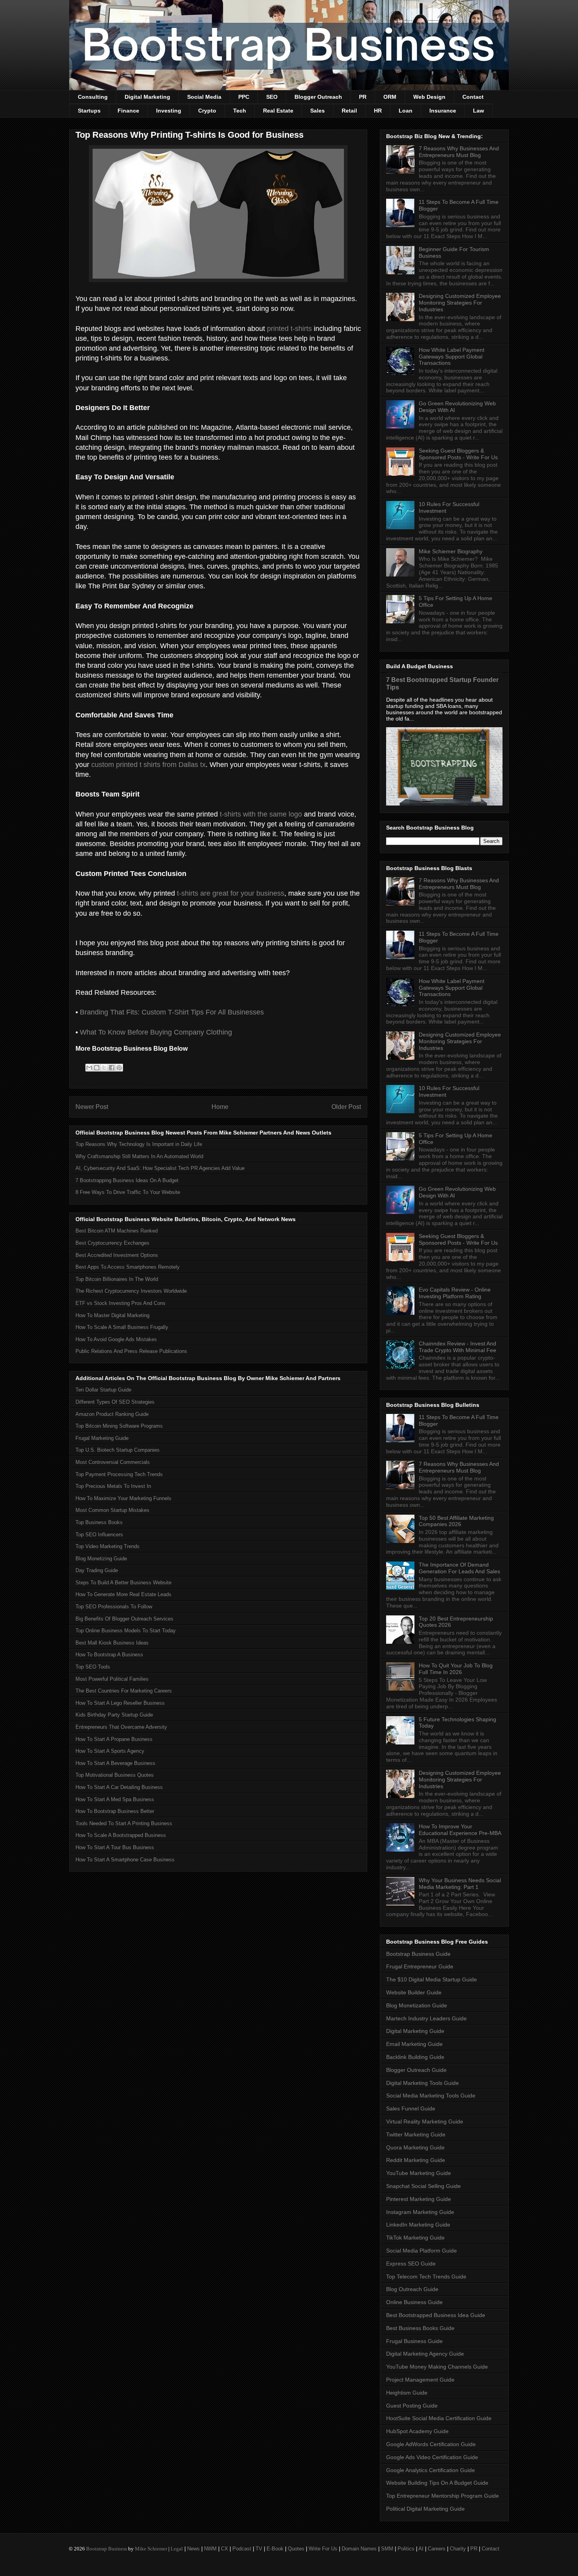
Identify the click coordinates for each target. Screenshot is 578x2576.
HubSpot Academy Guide (417, 2431)
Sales (318, 111)
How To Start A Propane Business (114, 1739)
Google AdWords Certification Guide (431, 2444)
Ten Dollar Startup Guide (103, 1390)
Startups (89, 111)
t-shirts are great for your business (231, 893)
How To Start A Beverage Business (115, 1763)
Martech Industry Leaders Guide (426, 2018)
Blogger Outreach (318, 97)
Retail (349, 111)
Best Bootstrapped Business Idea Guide (436, 2315)
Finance (128, 111)
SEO (272, 97)
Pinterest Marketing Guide (419, 2199)
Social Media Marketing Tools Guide (431, 2096)
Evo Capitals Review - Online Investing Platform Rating (455, 1293)
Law (479, 111)
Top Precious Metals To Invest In (113, 1486)
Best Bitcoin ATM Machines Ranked (117, 1231)
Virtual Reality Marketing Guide (425, 2121)
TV (259, 2549)
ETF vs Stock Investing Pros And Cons (121, 1303)
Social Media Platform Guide (422, 2251)
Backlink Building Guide (415, 2057)
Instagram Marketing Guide (420, 2212)
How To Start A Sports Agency (110, 1751)
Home (220, 1107)
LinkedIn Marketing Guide (418, 2225)
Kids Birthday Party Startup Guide (114, 1715)
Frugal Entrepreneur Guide (420, 1966)
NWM (210, 2549)
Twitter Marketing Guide (416, 2134)
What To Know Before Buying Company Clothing (156, 1032)
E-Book (275, 2549)
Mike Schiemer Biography (451, 551)
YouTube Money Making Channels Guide (437, 2367)
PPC (244, 97)
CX (225, 2549)
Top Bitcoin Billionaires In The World (117, 1279)
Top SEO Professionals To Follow (114, 1607)
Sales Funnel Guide (411, 2108)
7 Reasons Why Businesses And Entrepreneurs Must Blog (459, 152)
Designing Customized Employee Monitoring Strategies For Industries (460, 303)
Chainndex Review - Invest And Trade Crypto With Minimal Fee (457, 1347)
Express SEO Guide (411, 2264)
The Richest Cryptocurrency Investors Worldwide (131, 1291)
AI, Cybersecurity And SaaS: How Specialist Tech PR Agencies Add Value (160, 1168)
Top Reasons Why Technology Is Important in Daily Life (139, 1144)
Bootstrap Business (107, 2549)
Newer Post (92, 1107)
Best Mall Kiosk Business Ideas (112, 1643)
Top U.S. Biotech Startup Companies (118, 1450)
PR (363, 97)
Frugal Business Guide (414, 2341)
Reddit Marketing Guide (416, 2160)
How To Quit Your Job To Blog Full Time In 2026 (456, 1669)
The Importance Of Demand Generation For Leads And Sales (459, 1568)
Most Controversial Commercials (113, 1462)
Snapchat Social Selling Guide (423, 2186)
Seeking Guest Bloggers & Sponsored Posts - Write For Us (458, 454)
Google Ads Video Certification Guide (432, 2457)
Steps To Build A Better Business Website (123, 1583)
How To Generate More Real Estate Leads (123, 1594)
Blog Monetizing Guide (101, 1559)
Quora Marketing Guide (415, 2147)
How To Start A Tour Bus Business (115, 1847)
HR (378, 111)
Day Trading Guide (97, 1570)
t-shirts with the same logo (261, 814)
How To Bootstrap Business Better (115, 1811)
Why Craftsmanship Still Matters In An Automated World (139, 1156)
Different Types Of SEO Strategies (115, 1402)
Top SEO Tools (93, 1667)
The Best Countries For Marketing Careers (124, 1691)
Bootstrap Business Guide (418, 1954)
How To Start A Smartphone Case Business (125, 1860)
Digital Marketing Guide (415, 2031)
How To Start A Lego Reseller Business (120, 1703)
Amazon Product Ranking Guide (112, 1414)
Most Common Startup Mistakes (112, 1510)
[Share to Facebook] (112, 1068)
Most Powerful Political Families (112, 1679)
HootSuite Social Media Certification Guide (439, 2418)
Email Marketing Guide (414, 2044)
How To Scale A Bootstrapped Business (121, 1835)
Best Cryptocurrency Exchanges (112, 1243)
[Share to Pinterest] (119, 1068)
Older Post (346, 1107)
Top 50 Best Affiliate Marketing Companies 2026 (456, 1521)
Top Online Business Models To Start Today (126, 1631)
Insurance (443, 111)
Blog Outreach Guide (412, 2289)
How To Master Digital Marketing (112, 1315)
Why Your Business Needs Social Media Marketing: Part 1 (460, 1884)
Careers (437, 2549)
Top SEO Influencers (99, 1535)
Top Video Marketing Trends (108, 1546)
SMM (387, 2549)
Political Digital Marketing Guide (425, 2509)
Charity (458, 2549)
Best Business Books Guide (420, 2328)
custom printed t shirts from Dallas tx (148, 765)
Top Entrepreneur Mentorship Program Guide (443, 2496)
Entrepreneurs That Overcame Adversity (121, 1727)
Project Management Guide (420, 2380)
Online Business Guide (414, 2302)
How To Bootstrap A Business (109, 1655)
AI (421, 2549)
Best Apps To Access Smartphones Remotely (128, 1267)
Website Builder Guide (414, 1992)
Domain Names (359, 2549)
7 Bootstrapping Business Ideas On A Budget (127, 1180)
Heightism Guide (407, 2393)
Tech (240, 111)
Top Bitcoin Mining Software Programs (119, 1426)
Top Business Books (99, 1522)
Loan (406, 111)
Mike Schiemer (151, 2549)
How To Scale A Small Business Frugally (122, 1327)
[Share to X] (104, 1068)
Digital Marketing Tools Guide (422, 2083)
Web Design (429, 97)
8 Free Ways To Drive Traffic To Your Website (128, 1192)
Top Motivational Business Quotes (115, 1775)
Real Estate (278, 111)
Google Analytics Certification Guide (431, 2470)
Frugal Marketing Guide (102, 1438)
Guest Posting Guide (412, 2406)
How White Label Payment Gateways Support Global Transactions (452, 357)
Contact (473, 97)
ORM (390, 97)
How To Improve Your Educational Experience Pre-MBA (460, 1830)
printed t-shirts (289, 329)
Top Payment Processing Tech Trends (119, 1474)
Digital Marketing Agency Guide (425, 2354)
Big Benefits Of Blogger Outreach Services (124, 1619)
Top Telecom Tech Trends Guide (426, 2277)
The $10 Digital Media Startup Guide (432, 1979)
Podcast (242, 2549)
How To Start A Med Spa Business (115, 1799)
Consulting (93, 97)
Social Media (204, 97)
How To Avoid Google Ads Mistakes (116, 1339)
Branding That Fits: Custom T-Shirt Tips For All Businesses (172, 1012)
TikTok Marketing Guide (415, 2238)
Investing (169, 111)
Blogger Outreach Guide (416, 2070)
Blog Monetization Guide (417, 2005)
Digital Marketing (147, 97)
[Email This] (89, 1068)
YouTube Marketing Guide (419, 2173)
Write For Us (323, 2549)
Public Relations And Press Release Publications (131, 1351)
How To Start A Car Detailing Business (119, 1787)
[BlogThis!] (97, 1068)
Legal (177, 2549)
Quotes (296, 2549)
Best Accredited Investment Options (117, 1255)
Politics (406, 2549)
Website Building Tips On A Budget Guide (437, 2483)
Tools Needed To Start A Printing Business (124, 1823)
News (193, 2549)
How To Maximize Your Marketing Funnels (123, 1498)
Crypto (207, 111)
